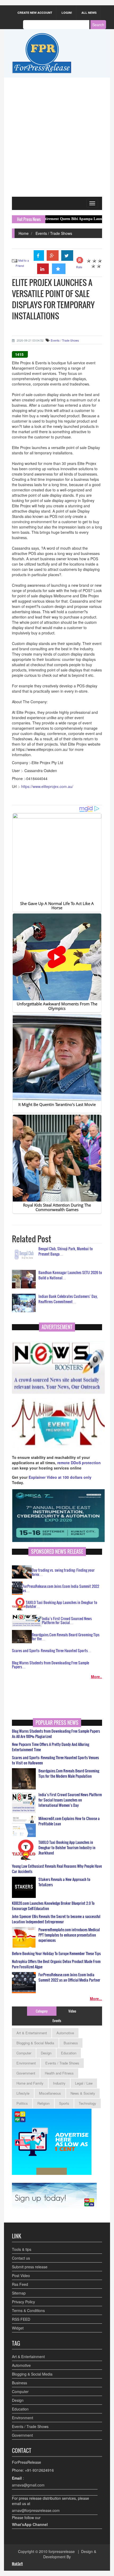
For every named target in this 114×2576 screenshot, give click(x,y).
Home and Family (30, 2083)
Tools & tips (22, 2249)
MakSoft (17, 2564)
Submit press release (30, 2267)
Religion (43, 2103)
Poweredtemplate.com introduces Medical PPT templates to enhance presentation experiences (69, 1935)
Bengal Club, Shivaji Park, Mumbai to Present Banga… (66, 1251)
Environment (26, 2063)
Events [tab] (57, 2021)
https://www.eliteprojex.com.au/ (47, 786)
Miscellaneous (50, 2093)
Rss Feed (20, 2284)
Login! (67, 13)
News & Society (83, 2093)
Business (71, 2043)
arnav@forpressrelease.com (36, 2510)
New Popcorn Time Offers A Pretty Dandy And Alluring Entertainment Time (51, 1747)
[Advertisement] (57, 137)
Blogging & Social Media (35, 2043)
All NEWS (89, 13)
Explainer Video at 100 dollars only (60, 1477)
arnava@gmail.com (28, 2485)
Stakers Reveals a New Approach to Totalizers (64, 1882)
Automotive (65, 2033)
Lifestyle (23, 2093)
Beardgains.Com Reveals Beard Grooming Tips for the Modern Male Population (69, 1773)
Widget (18, 2328)
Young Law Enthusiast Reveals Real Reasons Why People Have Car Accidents (57, 1869)
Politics (22, 2103)
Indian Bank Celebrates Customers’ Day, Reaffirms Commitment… (68, 1299)
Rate (79, 267)
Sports (64, 2103)
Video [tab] (72, 2011)
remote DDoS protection (79, 1463)
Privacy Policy (23, 2302)
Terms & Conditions (28, 2310)
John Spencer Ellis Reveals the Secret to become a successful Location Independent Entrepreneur (56, 1919)
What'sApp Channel (30, 2524)
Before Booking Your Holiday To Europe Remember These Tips (56, 1954)
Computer (24, 2053)
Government (26, 2073)
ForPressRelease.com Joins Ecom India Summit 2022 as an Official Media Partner (69, 1977)
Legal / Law (84, 2083)
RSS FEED (21, 2319)
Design (46, 2053)
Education (69, 2053)
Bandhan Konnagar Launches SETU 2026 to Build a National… (70, 1275)
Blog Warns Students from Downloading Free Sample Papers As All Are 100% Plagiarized (56, 1734)
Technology (87, 2103)
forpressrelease (62, 2551)
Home (24, 233)
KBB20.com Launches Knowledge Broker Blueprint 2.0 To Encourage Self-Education (53, 1906)
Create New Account (35, 13)
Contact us (21, 2258)
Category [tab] (42, 2011)
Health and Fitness (59, 2073)
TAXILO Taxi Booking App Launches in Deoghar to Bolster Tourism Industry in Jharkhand (67, 1848)
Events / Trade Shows (54, 233)
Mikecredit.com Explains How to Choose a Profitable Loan (69, 1821)
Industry (59, 2083)
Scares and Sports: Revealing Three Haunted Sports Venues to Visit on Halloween (55, 1760)
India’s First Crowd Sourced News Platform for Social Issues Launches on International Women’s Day (70, 1800)
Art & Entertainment (32, 2033)
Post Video (21, 2275)
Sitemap (19, 2293)
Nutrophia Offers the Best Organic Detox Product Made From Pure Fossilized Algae (56, 1964)
